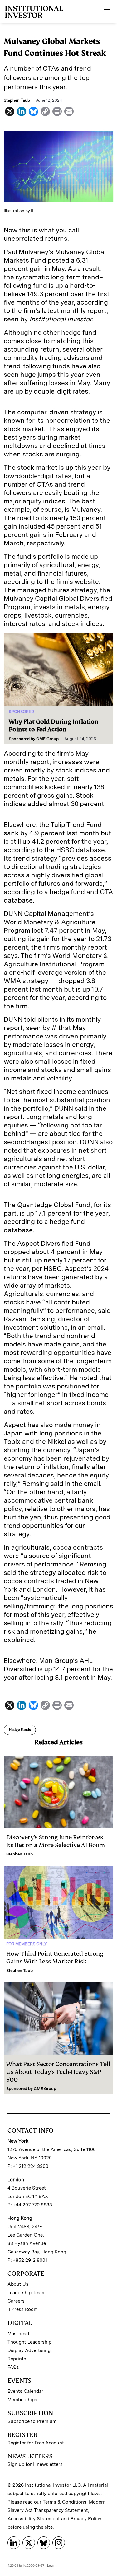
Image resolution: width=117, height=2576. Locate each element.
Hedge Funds (20, 1730)
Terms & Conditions (65, 2502)
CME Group (47, 739)
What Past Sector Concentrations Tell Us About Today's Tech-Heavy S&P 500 (58, 2072)
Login (51, 2565)
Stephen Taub (19, 1854)
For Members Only (27, 1944)
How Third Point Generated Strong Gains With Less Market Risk (55, 1958)
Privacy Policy (86, 2519)
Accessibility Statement (34, 2519)
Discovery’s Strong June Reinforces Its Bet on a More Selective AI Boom (56, 1841)
